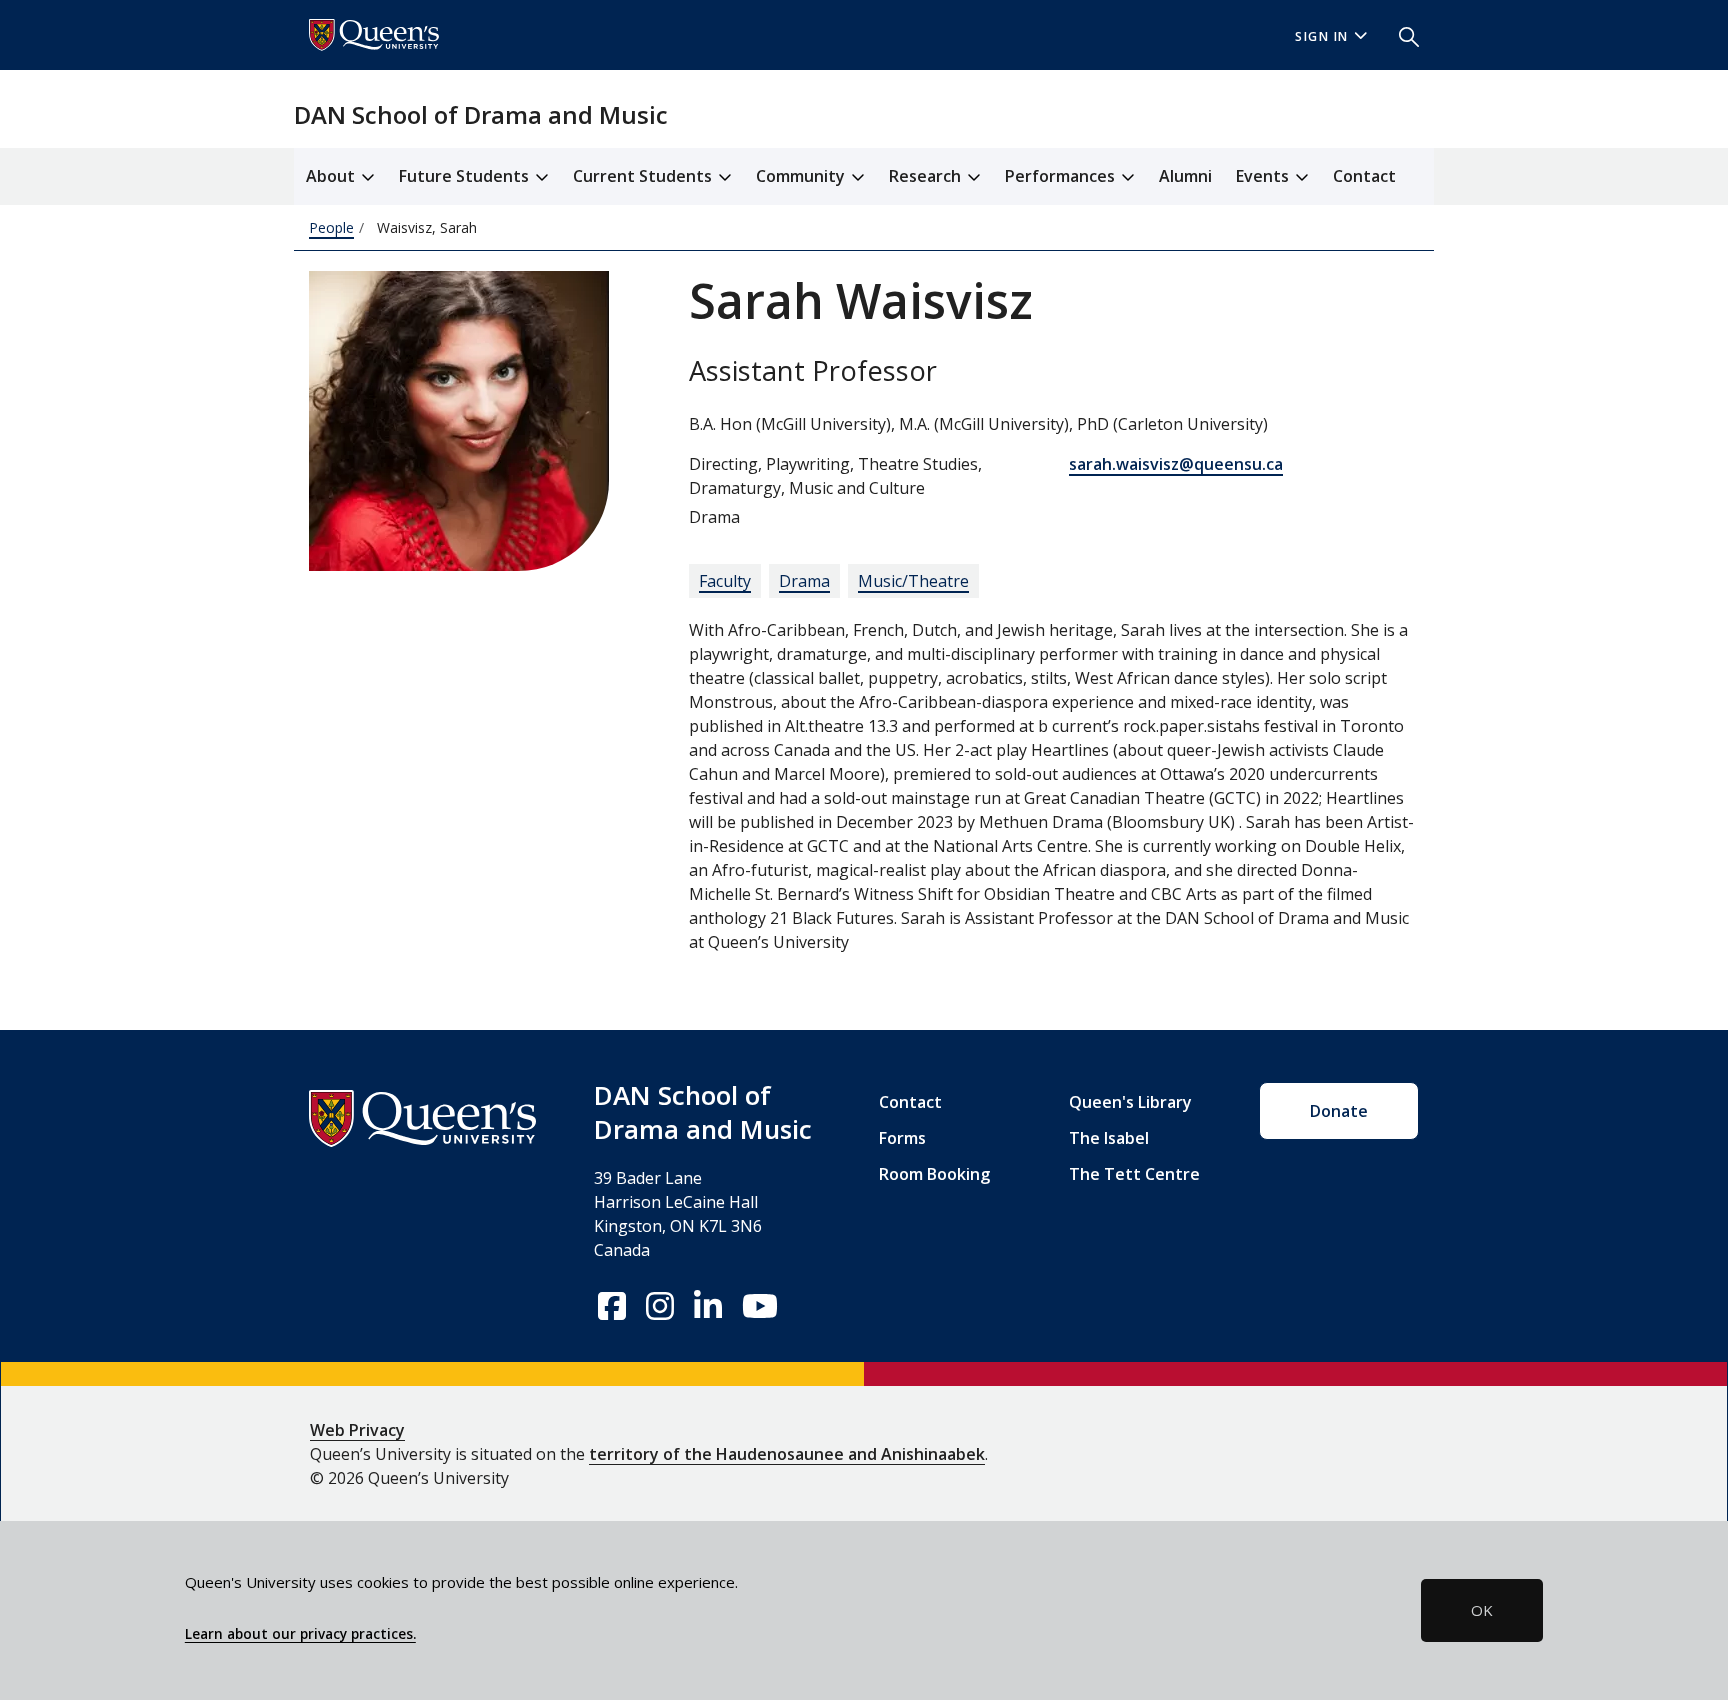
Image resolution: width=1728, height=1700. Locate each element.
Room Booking (934, 1174)
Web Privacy (357, 1430)
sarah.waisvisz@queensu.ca (1176, 464)
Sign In (1322, 36)
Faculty (725, 581)
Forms (902, 1138)
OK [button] (1482, 1610)
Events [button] (1264, 176)
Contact (1364, 176)
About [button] (332, 176)
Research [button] (927, 176)
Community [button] (802, 176)
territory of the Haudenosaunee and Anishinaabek (787, 1454)
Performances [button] (1062, 176)
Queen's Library (1130, 1102)
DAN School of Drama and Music (481, 114)
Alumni (1185, 176)
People (331, 227)
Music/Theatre (913, 581)
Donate (1339, 1111)
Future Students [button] (466, 176)
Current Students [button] (644, 176)
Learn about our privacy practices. (300, 1634)
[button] (1401, 35)
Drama (804, 581)
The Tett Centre (1134, 1174)
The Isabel (1109, 1138)
